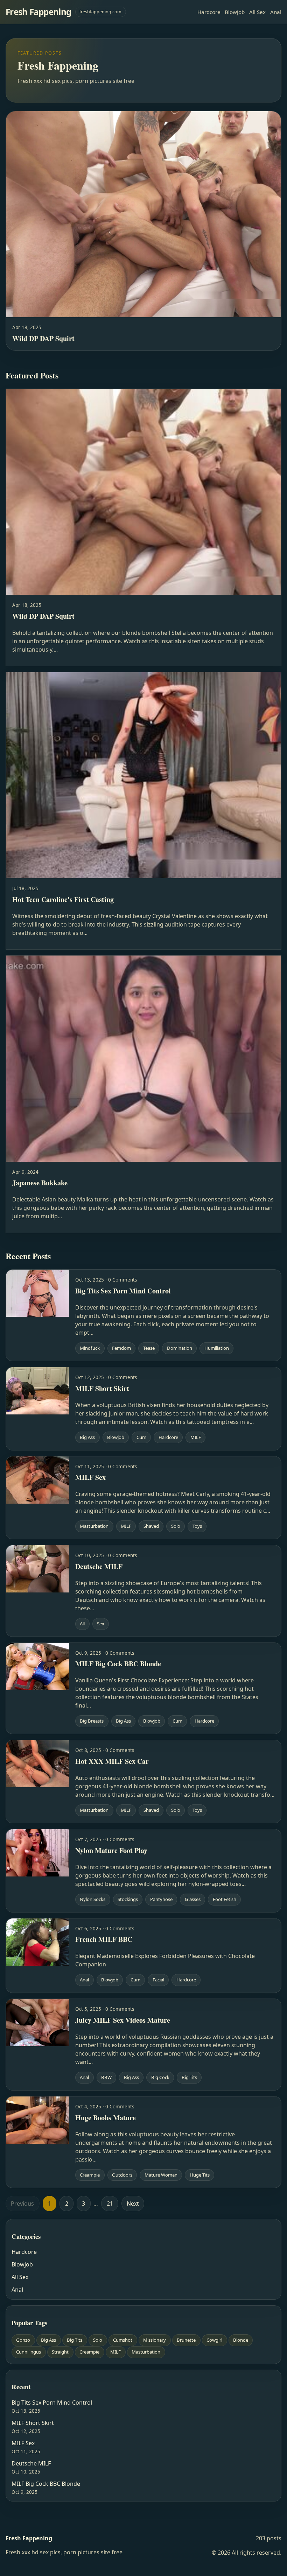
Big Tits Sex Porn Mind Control (52, 2403)
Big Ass (48, 2340)
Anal (276, 12)
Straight (60, 2352)
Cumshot (123, 2340)
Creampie (89, 2352)
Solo (98, 2340)
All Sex (257, 12)
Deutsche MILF (31, 2463)
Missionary (155, 2340)
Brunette (186, 2340)
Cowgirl (214, 2340)
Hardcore (209, 12)
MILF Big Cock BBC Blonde (46, 2484)
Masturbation (146, 2352)
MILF (115, 2352)
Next (133, 2204)
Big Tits (75, 2340)
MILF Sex (23, 2443)
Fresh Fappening (38, 12)
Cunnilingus (29, 2352)
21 (110, 2204)
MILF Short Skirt (33, 2423)
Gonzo (23, 2340)
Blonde (241, 2340)
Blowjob (235, 12)
